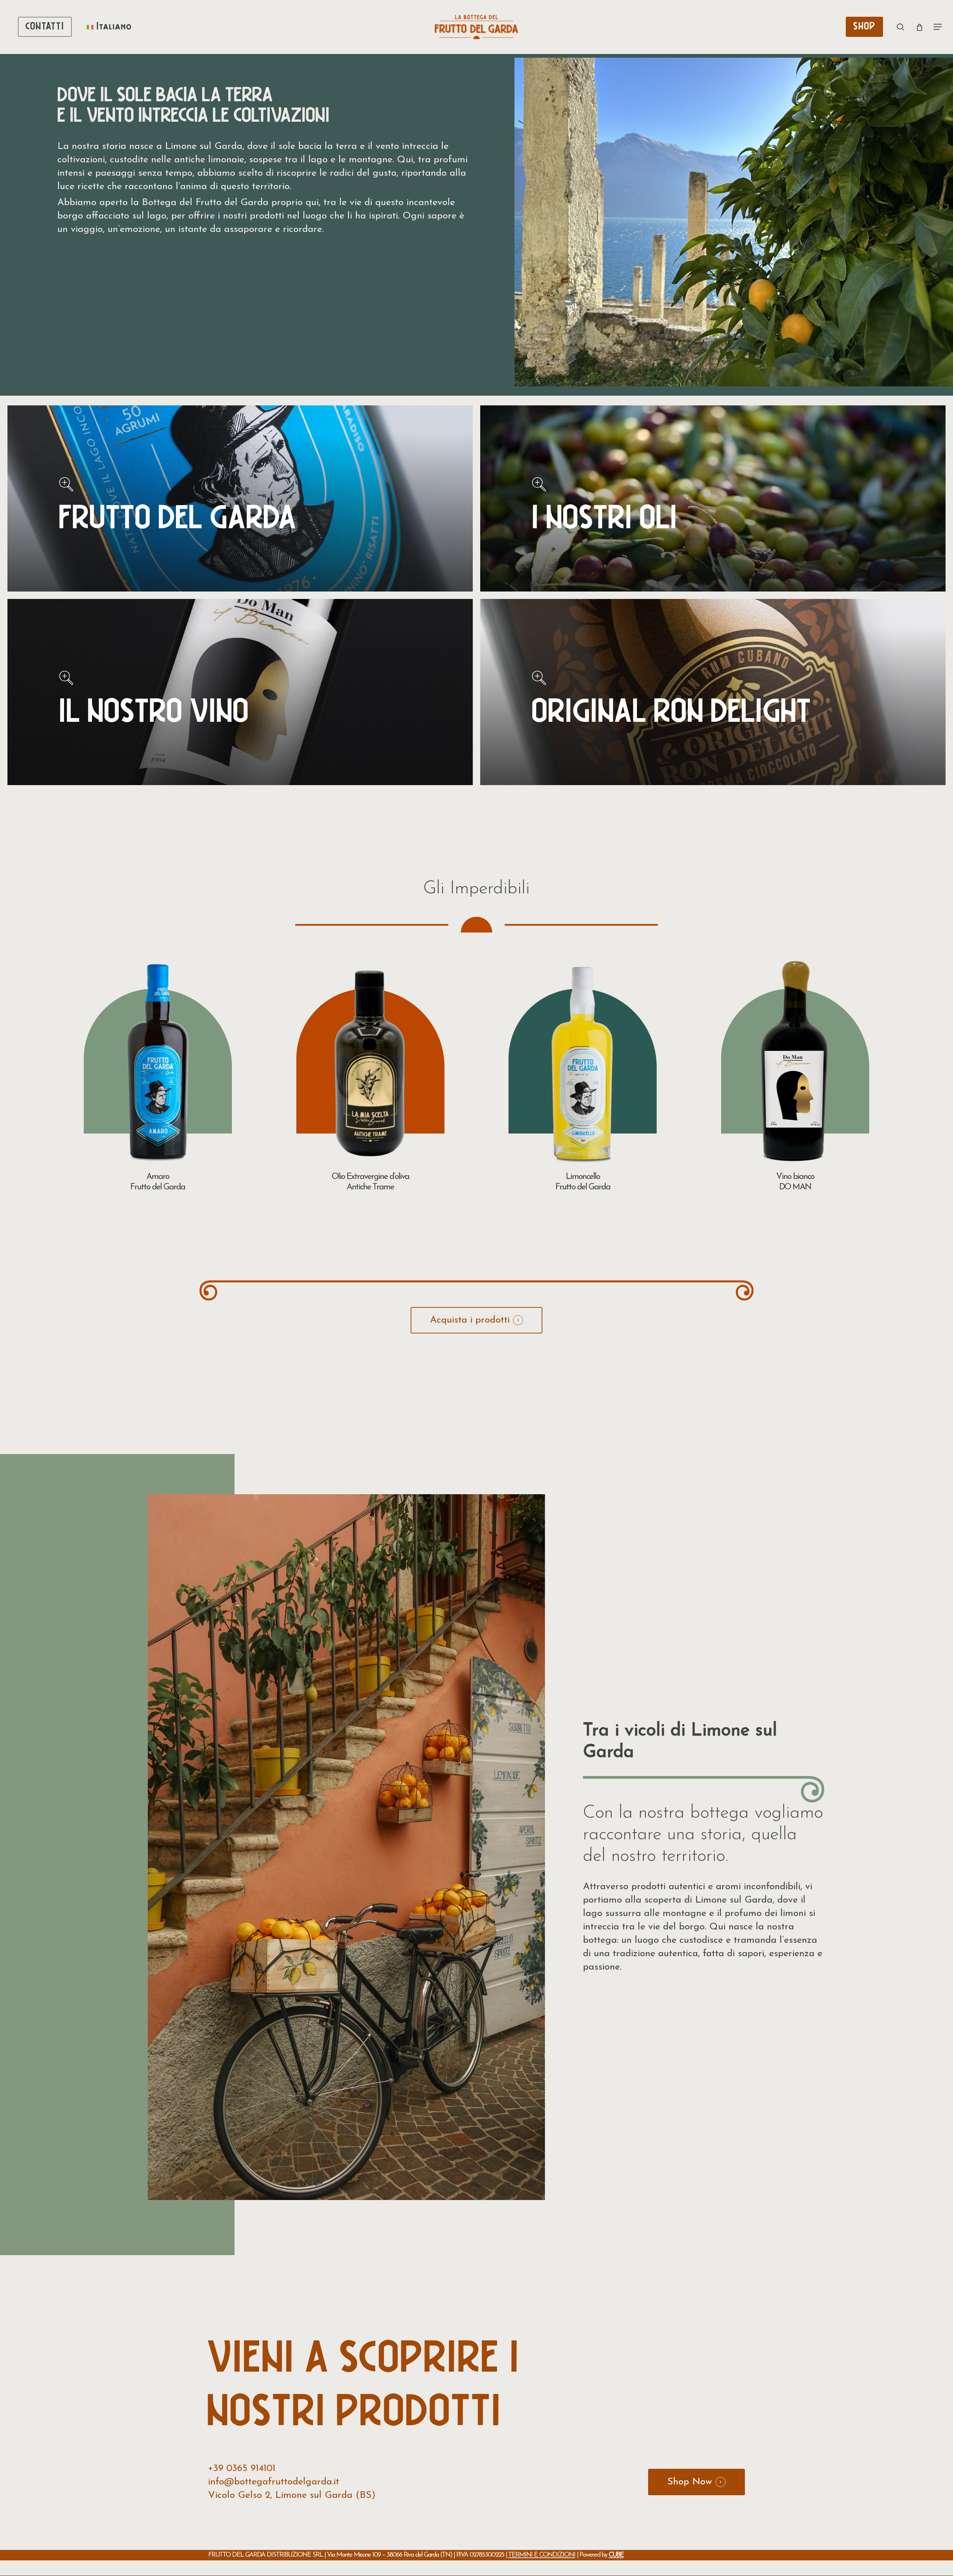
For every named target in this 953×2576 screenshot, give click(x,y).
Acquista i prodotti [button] (470, 1320)
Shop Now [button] (690, 2482)
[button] (938, 27)
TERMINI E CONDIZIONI (542, 2555)
